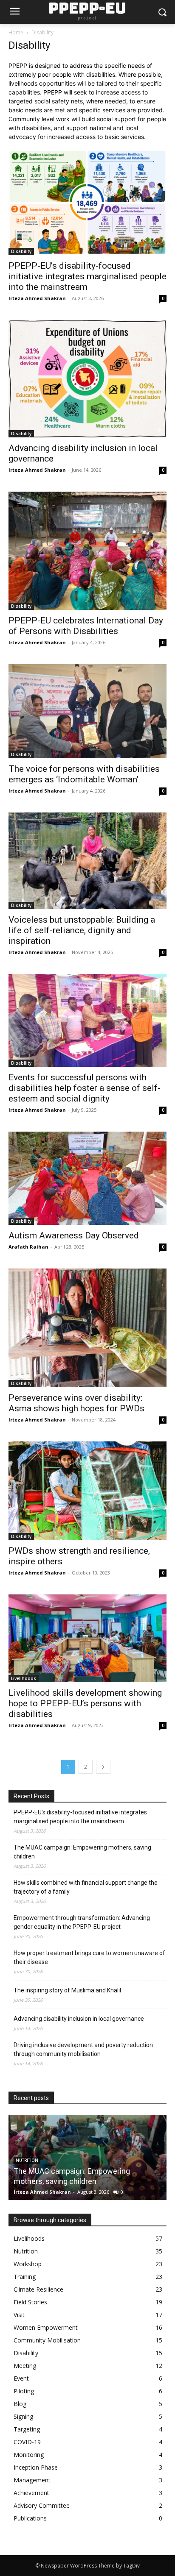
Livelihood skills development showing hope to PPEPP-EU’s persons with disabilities (85, 1703)
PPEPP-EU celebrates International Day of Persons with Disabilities (86, 626)
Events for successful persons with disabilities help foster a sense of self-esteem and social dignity (85, 1088)
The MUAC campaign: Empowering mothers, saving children (82, 1852)
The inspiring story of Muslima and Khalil (67, 1990)
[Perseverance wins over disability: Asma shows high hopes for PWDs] (87, 1328)
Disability (21, 251)
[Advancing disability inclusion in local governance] (87, 379)
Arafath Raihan (28, 1247)
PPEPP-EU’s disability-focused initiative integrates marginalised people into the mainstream (87, 276)
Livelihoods (24, 1678)
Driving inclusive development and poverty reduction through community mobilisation (83, 2049)
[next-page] (103, 1767)
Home (16, 32)
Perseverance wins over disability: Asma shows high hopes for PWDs (76, 1403)
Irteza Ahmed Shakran (37, 298)
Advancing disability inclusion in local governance (79, 2019)
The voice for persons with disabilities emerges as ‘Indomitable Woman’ (84, 774)
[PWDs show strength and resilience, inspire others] (87, 1491)
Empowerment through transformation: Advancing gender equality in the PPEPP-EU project (82, 1922)
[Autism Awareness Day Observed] (87, 1178)
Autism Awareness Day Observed (74, 1235)
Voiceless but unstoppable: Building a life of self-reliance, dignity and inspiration (82, 930)
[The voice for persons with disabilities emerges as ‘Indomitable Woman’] (87, 711)
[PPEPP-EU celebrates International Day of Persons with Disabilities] (87, 551)
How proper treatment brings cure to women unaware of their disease (89, 1957)
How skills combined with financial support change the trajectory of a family (86, 1887)
